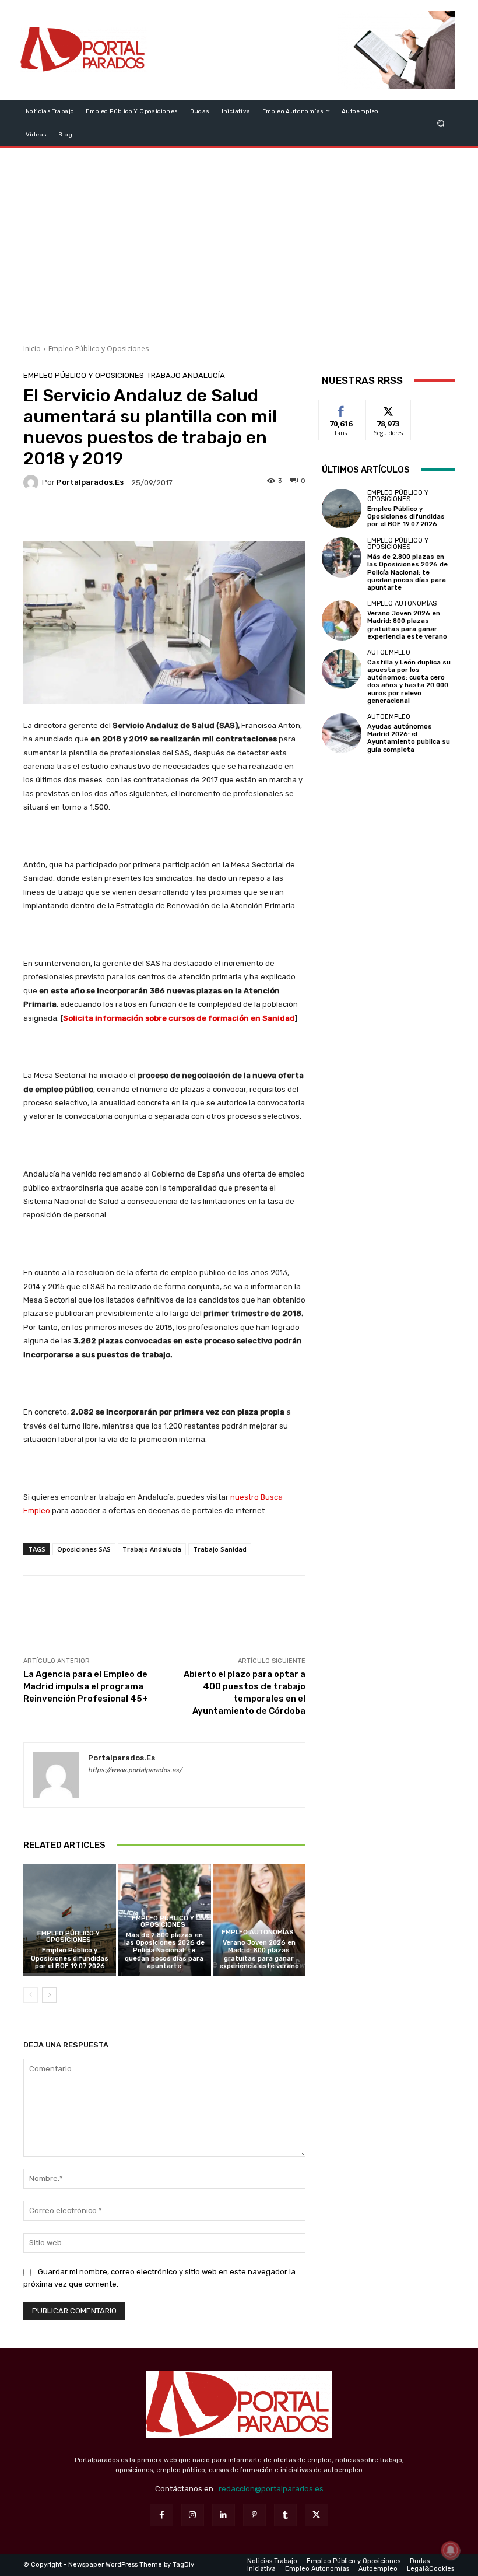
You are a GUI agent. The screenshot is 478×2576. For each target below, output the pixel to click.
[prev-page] (31, 1995)
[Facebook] (161, 2515)
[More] (243, 517)
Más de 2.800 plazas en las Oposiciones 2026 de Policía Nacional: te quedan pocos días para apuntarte (164, 1951)
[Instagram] (193, 2515)
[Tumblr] (285, 2515)
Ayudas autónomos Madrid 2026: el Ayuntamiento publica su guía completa (409, 738)
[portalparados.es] (33, 482)
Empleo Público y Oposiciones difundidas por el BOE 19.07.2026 (70, 1958)
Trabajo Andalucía (186, 375)
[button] (441, 123)
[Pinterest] (254, 2515)
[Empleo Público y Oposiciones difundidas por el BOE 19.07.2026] (70, 1920)
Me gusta (341, 409)
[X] (316, 2515)
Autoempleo (389, 652)
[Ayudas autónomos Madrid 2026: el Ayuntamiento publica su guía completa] (342, 733)
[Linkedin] (224, 2515)
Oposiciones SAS (84, 1549)
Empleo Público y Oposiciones (99, 349)
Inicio (32, 349)
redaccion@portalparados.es (271, 2489)
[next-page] (49, 1995)
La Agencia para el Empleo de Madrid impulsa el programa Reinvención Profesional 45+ (86, 1686)
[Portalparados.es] (84, 50)
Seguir (389, 409)
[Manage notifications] (451, 2550)
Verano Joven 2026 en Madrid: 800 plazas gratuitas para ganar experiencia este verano (259, 1954)
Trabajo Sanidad (220, 1549)
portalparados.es (90, 482)
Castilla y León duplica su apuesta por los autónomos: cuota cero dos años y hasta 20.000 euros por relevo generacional (409, 682)
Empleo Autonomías (258, 1932)
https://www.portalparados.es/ (135, 1770)
